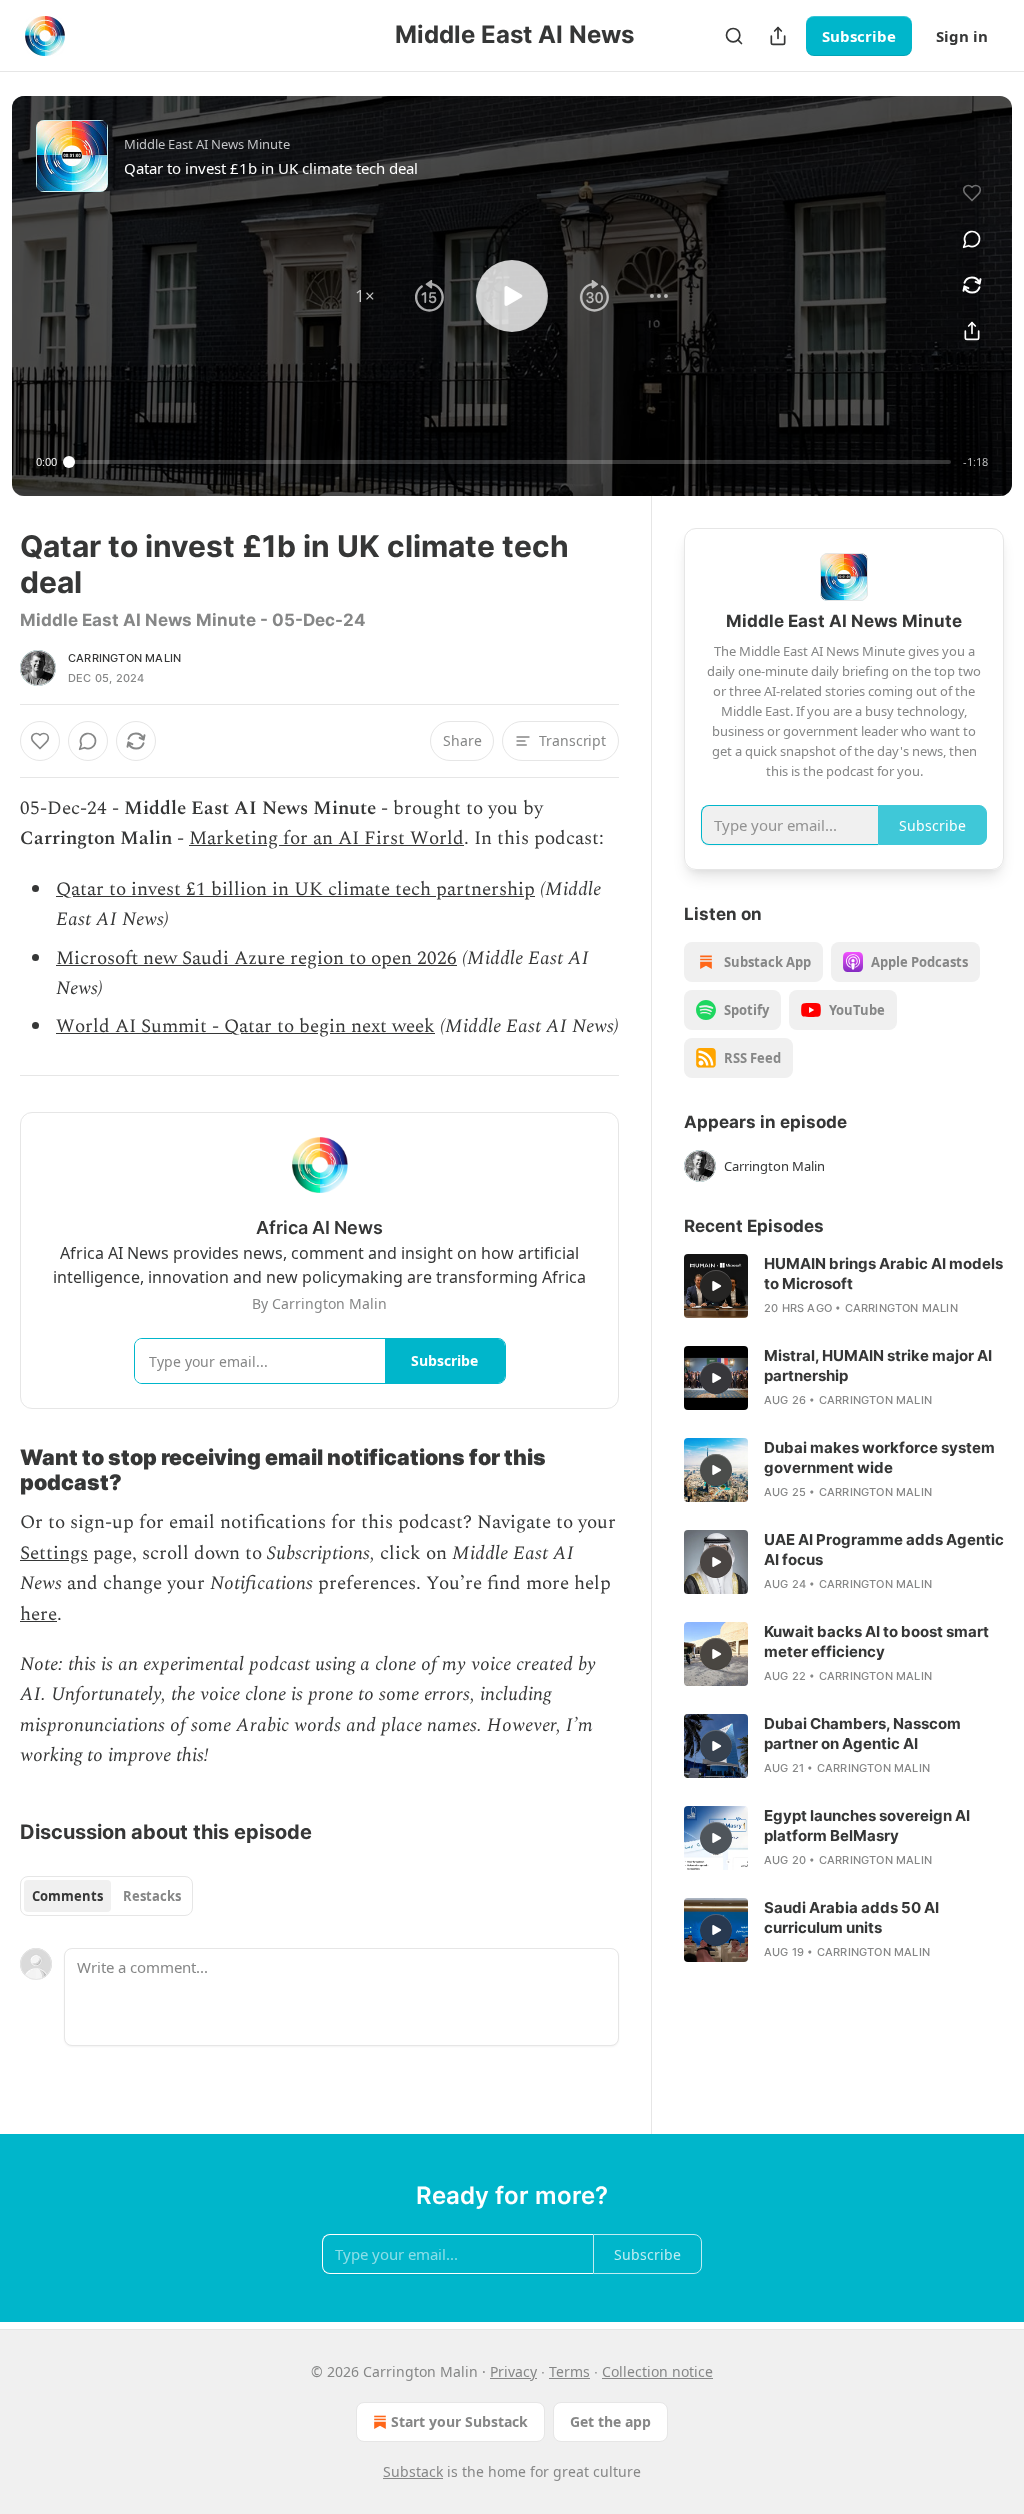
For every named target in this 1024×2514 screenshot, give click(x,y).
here (38, 1614)
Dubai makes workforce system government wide (879, 1457)
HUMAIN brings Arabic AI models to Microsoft (883, 1273)
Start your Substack (459, 2421)
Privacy (513, 2371)
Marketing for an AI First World (326, 838)
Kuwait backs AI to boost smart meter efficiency (876, 1641)
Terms (569, 2371)
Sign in (962, 36)
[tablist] (106, 1896)
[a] (716, 1286)
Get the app (610, 2421)
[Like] (40, 741)
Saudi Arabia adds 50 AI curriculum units (851, 1917)
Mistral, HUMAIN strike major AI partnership (878, 1365)
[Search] (734, 36)
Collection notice (657, 2371)
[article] (844, 1286)
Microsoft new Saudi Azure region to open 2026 (256, 958)
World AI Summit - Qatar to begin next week (245, 1026)
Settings (54, 1553)
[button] (365, 296)
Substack (413, 2471)
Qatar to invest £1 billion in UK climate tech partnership (295, 889)
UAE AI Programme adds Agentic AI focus (884, 1549)
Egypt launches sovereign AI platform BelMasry (867, 1825)
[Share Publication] (778, 36)
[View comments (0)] (972, 239)
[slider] (510, 462)
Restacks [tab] (152, 1896)
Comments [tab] (67, 1896)
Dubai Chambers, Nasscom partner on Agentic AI (862, 1733)
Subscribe (859, 36)
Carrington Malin (124, 658)
